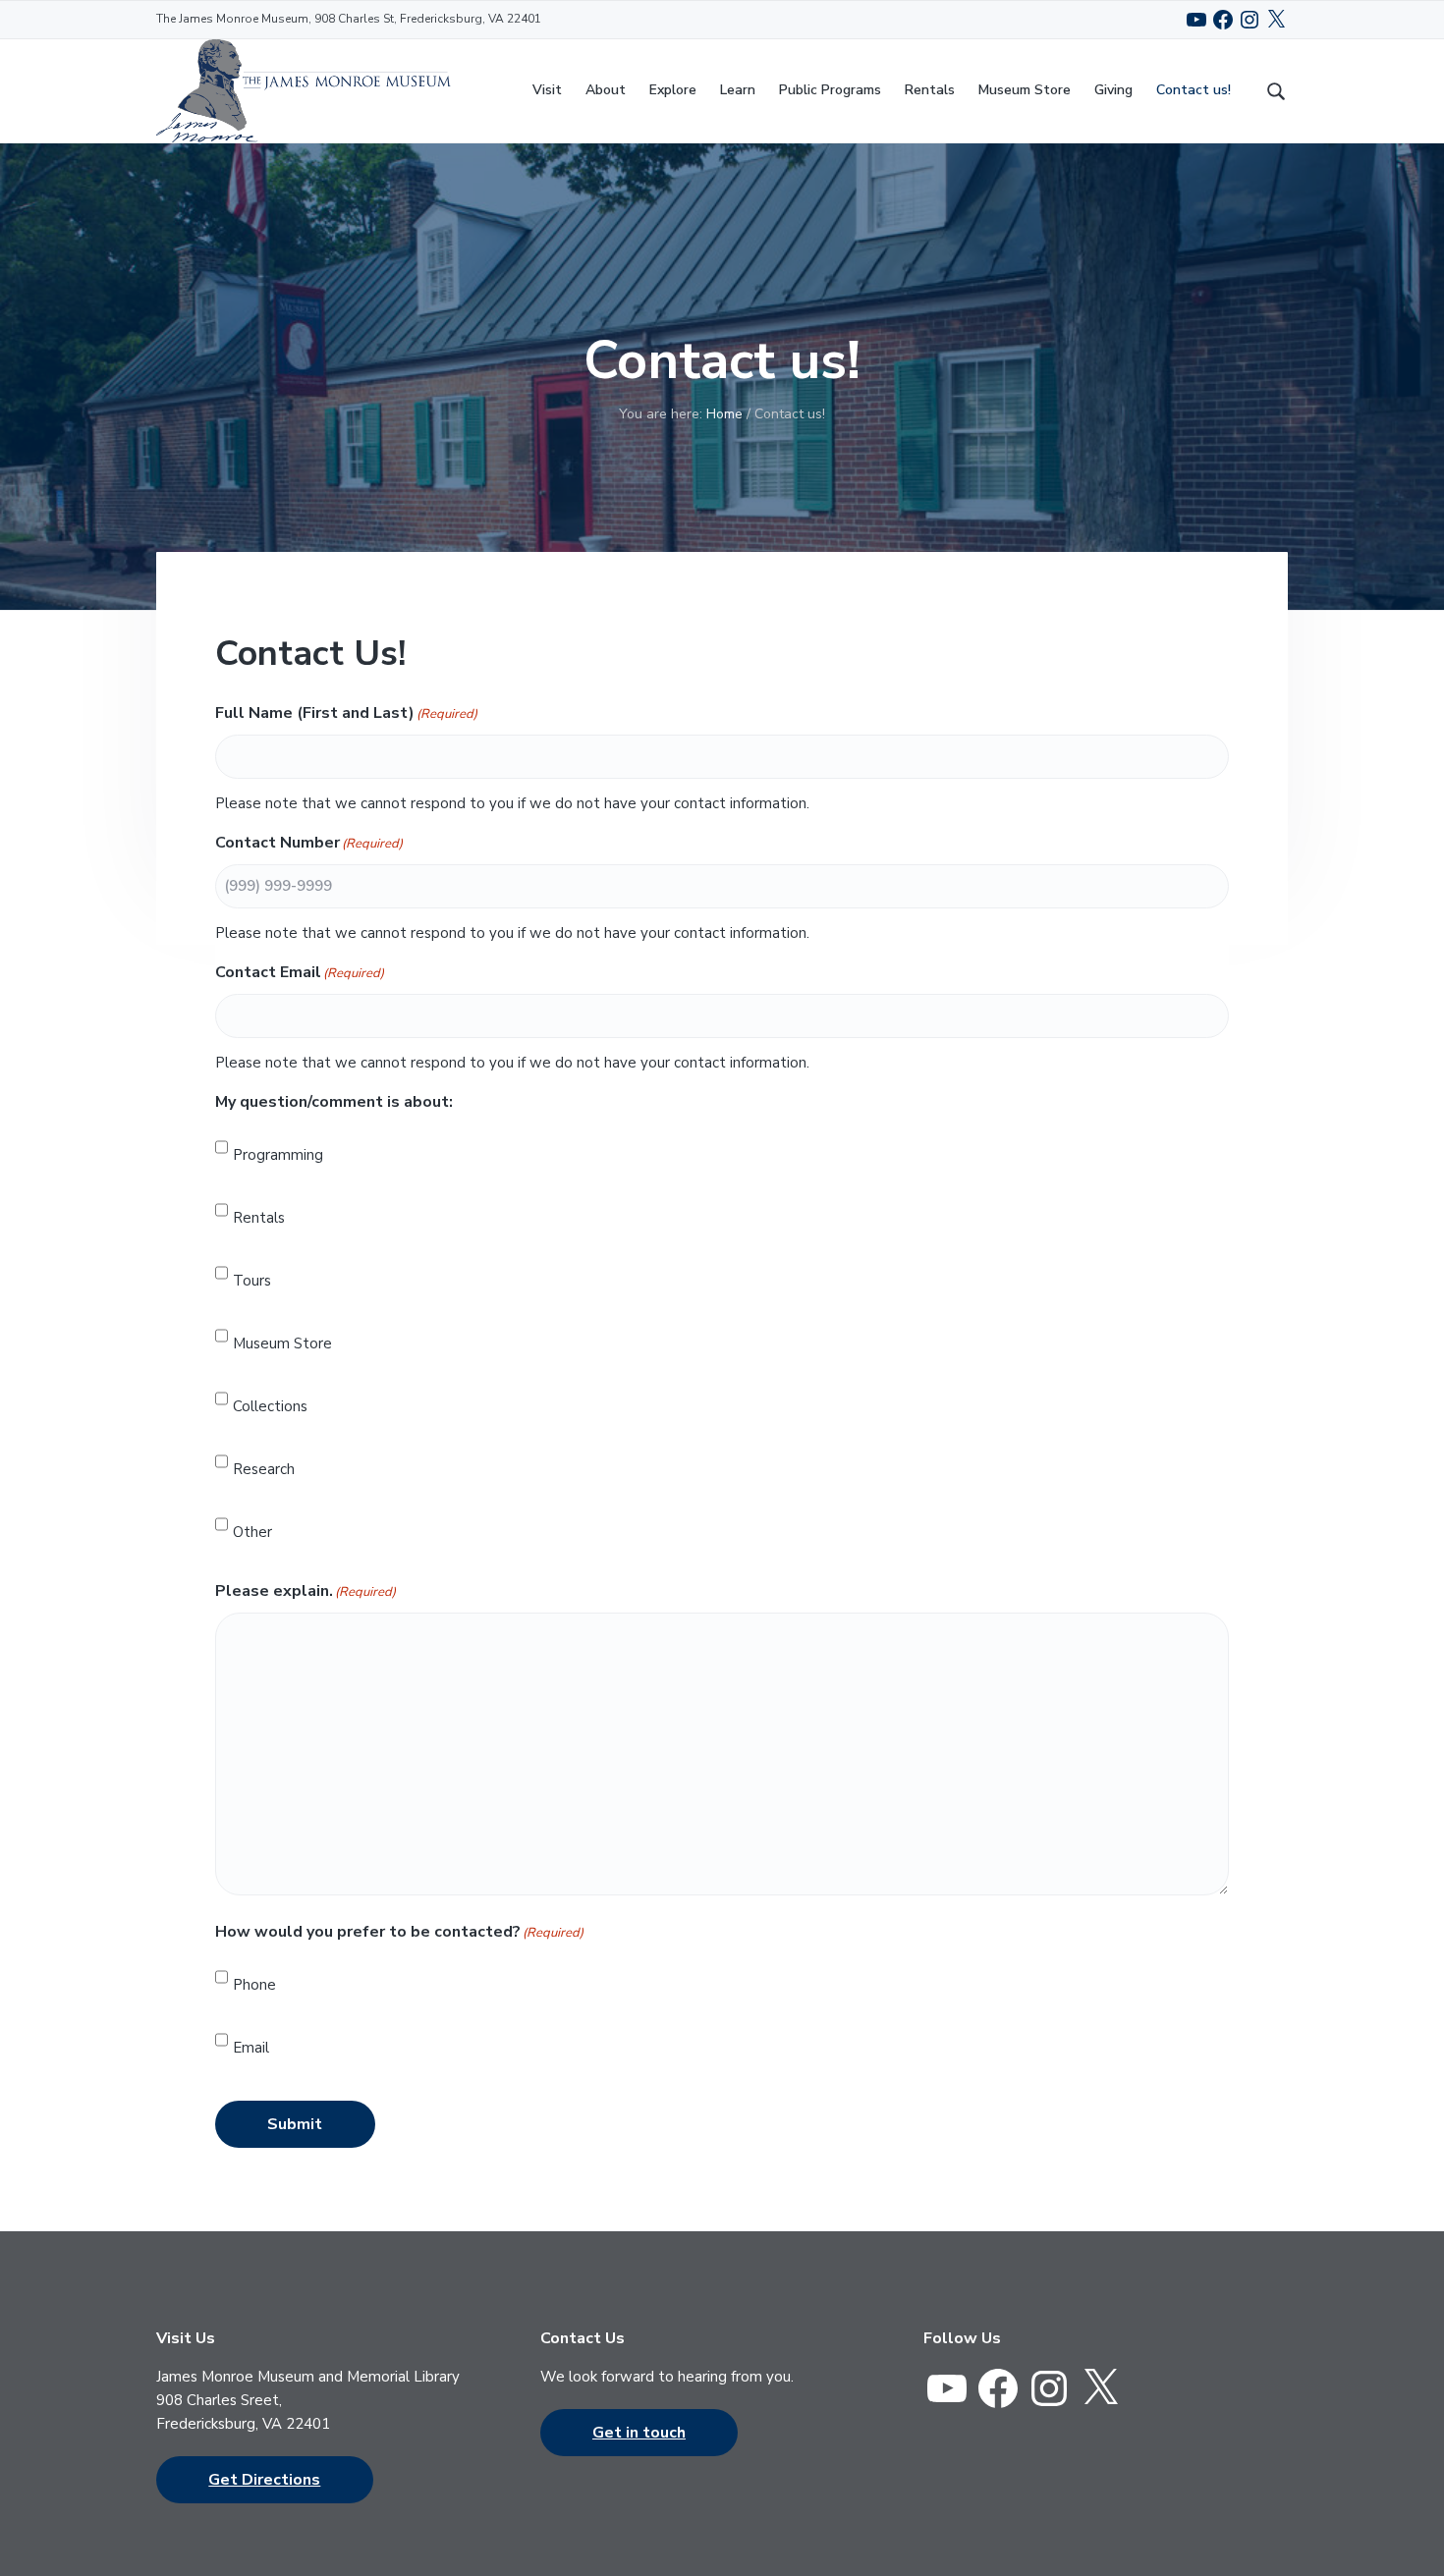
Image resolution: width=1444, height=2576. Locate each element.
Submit (295, 2124)
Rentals (259, 1218)
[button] (1276, 91)
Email (251, 2048)
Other (252, 1532)
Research (264, 1469)
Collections (270, 1406)
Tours (252, 1281)
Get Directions (264, 2480)
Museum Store (282, 1343)
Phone (254, 1985)
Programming (278, 1155)
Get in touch (639, 2433)
